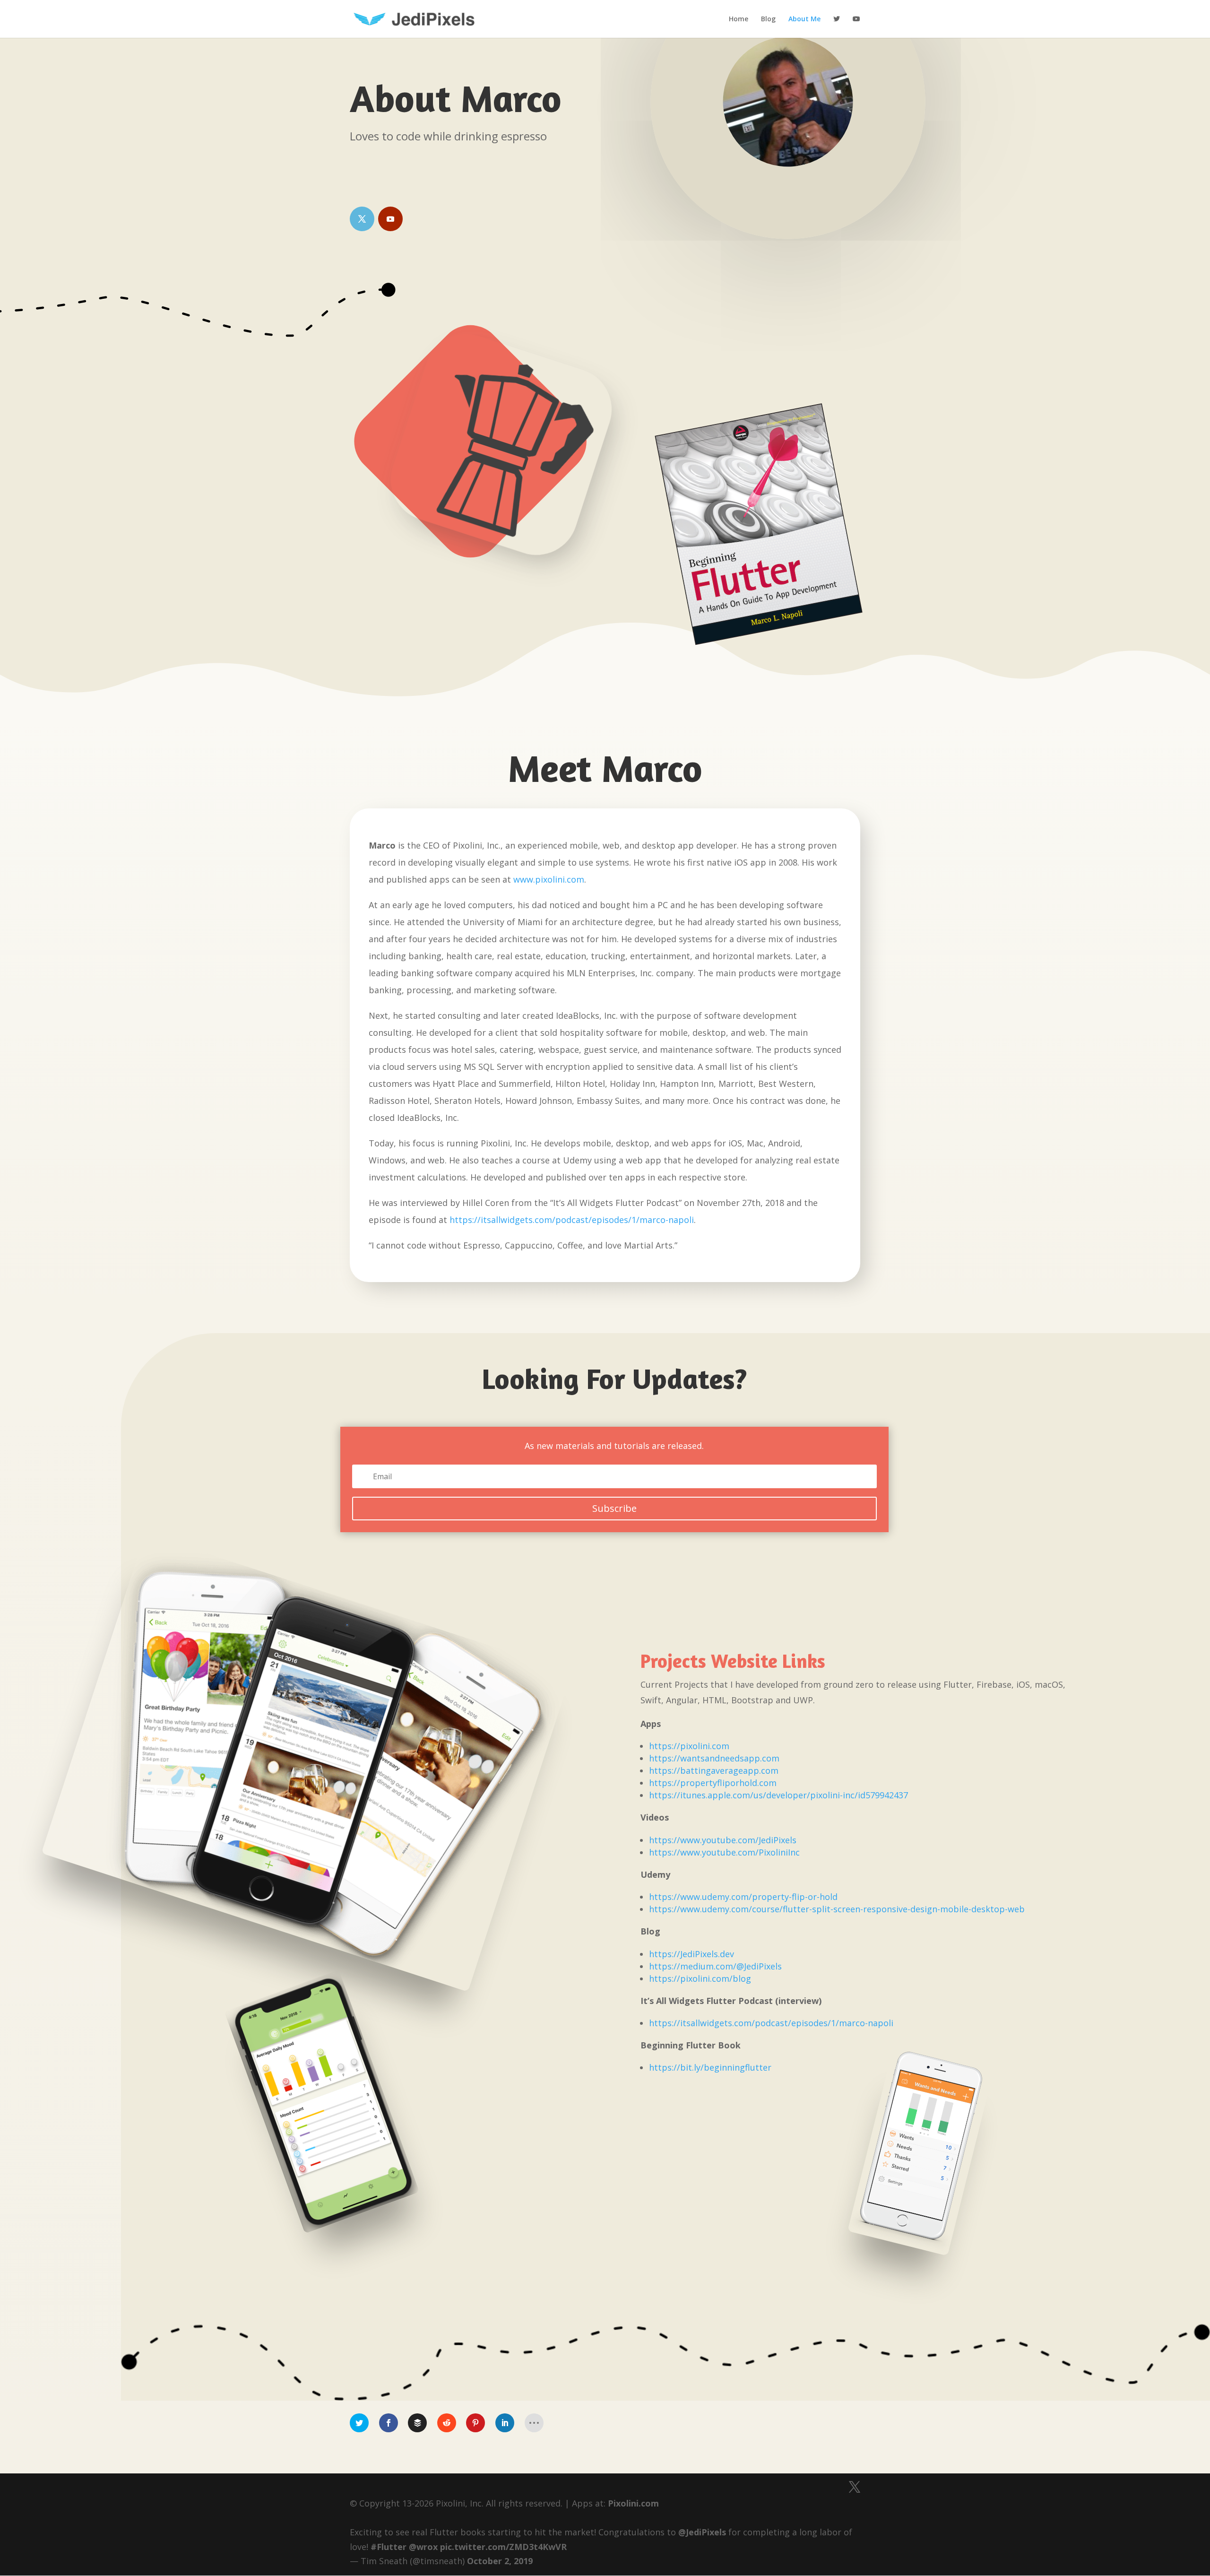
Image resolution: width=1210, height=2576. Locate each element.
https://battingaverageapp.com (714, 1770)
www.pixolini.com (549, 879)
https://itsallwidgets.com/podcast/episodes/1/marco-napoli (572, 1220)
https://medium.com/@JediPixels (715, 1966)
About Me (804, 19)
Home (739, 19)
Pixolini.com (633, 2503)
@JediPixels (702, 2532)
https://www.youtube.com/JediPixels (723, 1840)
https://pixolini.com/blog (700, 1978)
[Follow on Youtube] (390, 219)
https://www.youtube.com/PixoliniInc (724, 1852)
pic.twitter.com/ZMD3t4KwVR (503, 2547)
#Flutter (389, 2547)
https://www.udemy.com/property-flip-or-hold (743, 1897)
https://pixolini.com (689, 1746)
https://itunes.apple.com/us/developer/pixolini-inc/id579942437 (778, 1795)
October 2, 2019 (500, 2561)
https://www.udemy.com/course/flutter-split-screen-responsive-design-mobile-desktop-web (837, 1909)
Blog (768, 19)
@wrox (423, 2547)
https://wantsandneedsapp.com (714, 1758)
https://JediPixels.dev (691, 1954)
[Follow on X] (362, 219)
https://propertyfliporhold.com (713, 1783)
